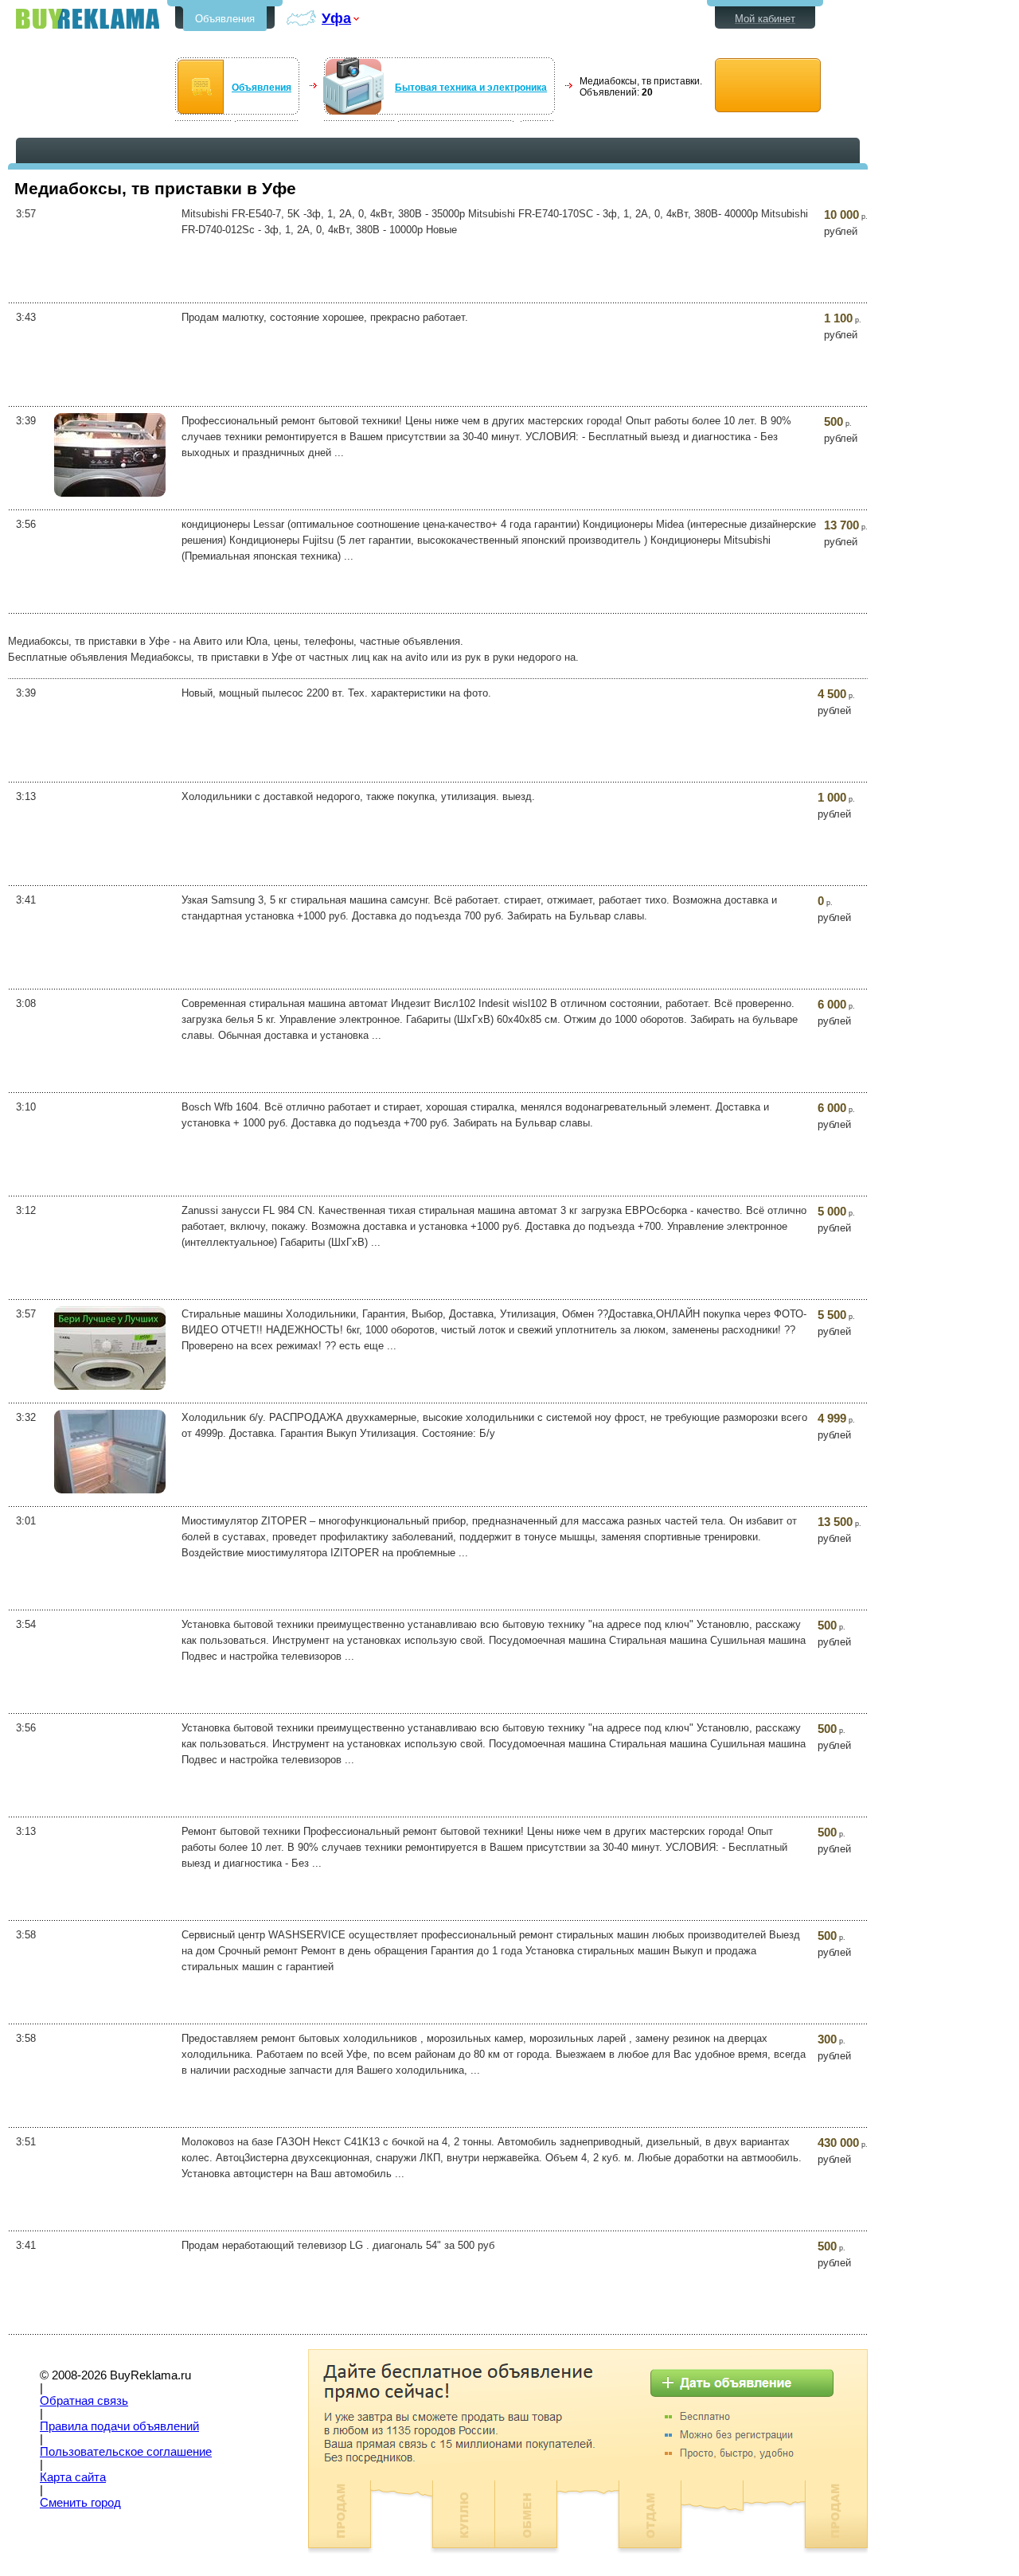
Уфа (336, 18)
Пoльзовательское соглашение (126, 2452)
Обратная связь (84, 2401)
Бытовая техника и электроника (471, 88)
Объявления (225, 19)
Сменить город (80, 2503)
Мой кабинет (765, 19)
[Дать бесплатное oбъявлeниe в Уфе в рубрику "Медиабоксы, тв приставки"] (768, 86)
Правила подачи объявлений (119, 2426)
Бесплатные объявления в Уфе (88, 19)
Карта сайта (73, 2477)
